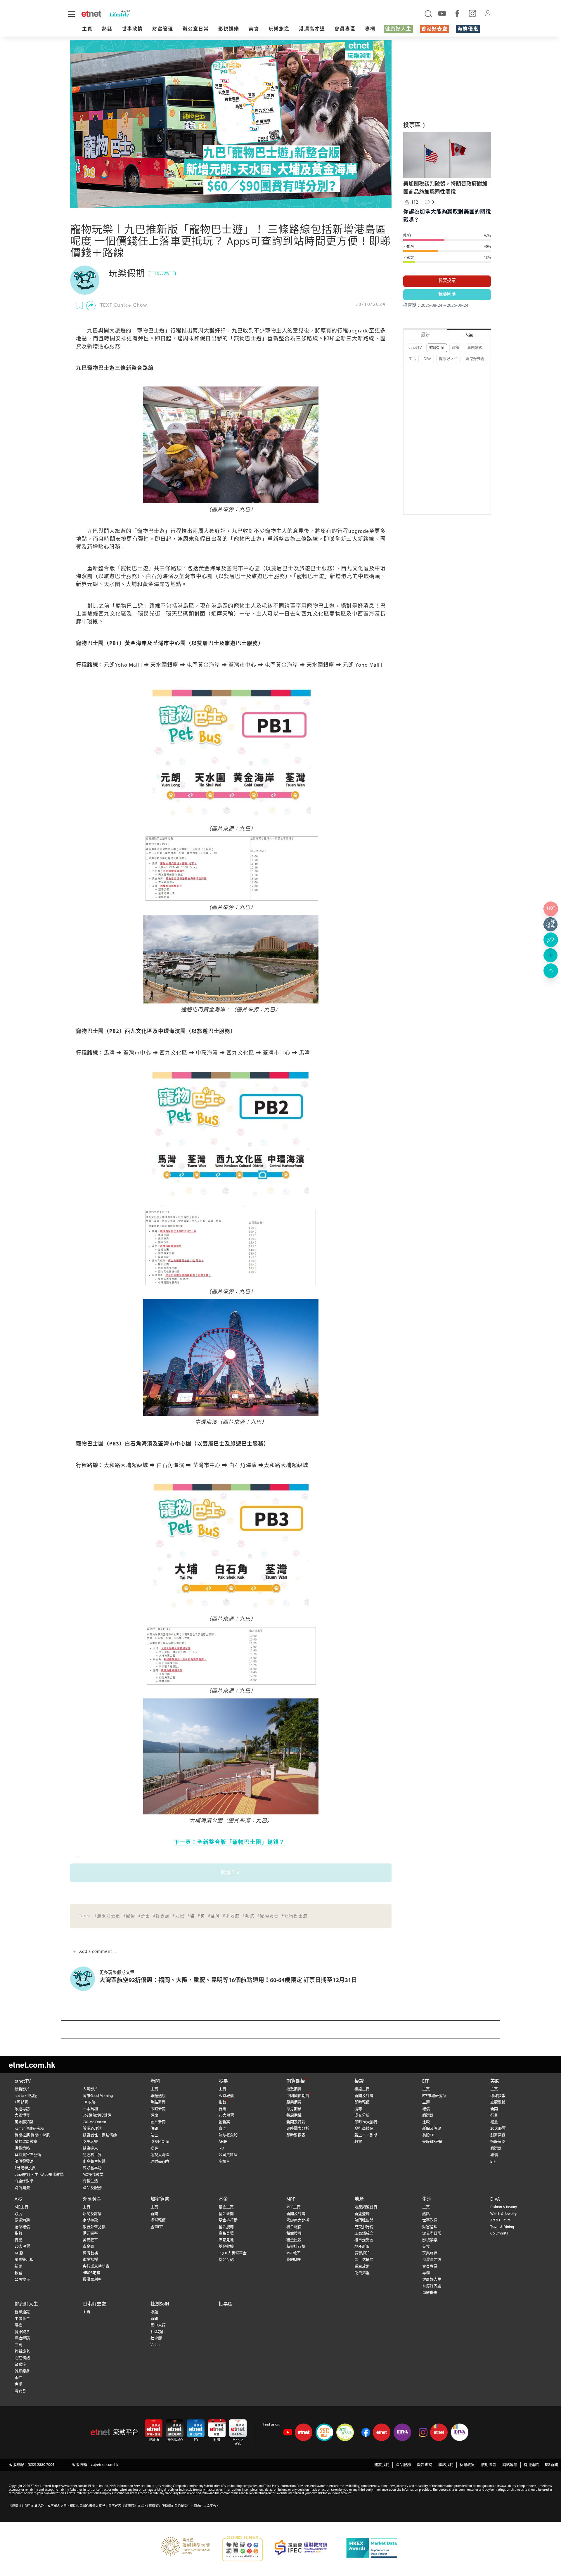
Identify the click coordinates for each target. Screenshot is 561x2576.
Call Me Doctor (94, 2122)
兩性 (18, 2378)
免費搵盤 (362, 2273)
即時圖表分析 (298, 2129)
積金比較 (294, 2240)
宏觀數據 (498, 2102)
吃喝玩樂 (90, 2142)
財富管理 (163, 29)
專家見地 (226, 2240)
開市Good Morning (98, 2096)
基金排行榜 (228, 2220)
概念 (494, 2122)
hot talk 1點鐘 (26, 2096)
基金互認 (226, 2260)
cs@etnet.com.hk (104, 2465)
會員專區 (345, 29)
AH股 (223, 2142)
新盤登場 (362, 2214)
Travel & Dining (502, 2227)
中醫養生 (22, 2319)
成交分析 (362, 2115)
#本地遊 (231, 1916)
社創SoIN (160, 2304)
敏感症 (20, 2365)
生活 (412, 359)
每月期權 (294, 2109)
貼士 (154, 2135)
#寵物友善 (268, 1916)
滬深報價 (22, 2227)
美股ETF (429, 2135)
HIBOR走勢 (91, 2273)
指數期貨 (294, 2089)
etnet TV (415, 348)
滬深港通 (22, 2220)
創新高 (224, 2122)
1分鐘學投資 (25, 2168)
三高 (18, 2345)
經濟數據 (90, 2253)
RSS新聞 (552, 2465)
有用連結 (531, 2465)
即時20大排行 (366, 2122)
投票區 (226, 2304)
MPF (291, 2199)
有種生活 (90, 2181)
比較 (426, 2122)
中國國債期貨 (298, 2096)
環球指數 (498, 2096)
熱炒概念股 (228, 2135)
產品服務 (403, 2465)
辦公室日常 (196, 29)
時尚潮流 (22, 2188)
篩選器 (428, 2115)
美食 (254, 29)
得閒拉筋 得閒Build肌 (32, 2135)
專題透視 (475, 348)
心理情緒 (22, 2358)
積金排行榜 (296, 2247)
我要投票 (447, 281)
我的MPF (294, 2260)
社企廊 (156, 2338)
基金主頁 (226, 2207)
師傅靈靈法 (24, 2162)
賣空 (222, 2129)
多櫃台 (224, 2162)
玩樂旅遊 (279, 29)
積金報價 (294, 2227)
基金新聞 (226, 2214)
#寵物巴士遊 (295, 1916)
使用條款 (489, 2465)
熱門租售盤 (364, 2220)
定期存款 (90, 2220)
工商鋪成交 (364, 2233)
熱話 (107, 29)
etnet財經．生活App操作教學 (39, 2175)
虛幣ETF (157, 2227)
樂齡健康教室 (26, 2142)
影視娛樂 (229, 29)
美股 (495, 2081)
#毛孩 (249, 1916)
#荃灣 (214, 1916)
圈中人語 (158, 2325)
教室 (358, 2142)
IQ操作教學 (24, 2181)
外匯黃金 (92, 2199)
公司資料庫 (228, 2155)
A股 (18, 2199)
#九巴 (179, 1916)
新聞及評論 (296, 2122)
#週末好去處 (107, 1916)
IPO (221, 2148)
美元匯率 (90, 2240)
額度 (18, 2214)
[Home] (91, 14)
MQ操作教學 (93, 2175)
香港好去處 (434, 29)
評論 (456, 348)
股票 (223, 2081)
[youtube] (442, 13)
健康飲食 (22, 2332)
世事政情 (132, 29)
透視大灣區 (160, 2155)
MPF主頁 (294, 2207)
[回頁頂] (551, 971)
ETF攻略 (89, 2102)
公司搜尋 (22, 2280)
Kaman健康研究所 (30, 2129)
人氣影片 (90, 2089)
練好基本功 (92, 2168)
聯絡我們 (446, 2465)
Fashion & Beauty (504, 2207)
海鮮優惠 (468, 29)
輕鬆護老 (22, 2351)
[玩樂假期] (85, 280)
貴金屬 (88, 2247)
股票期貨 (294, 2102)
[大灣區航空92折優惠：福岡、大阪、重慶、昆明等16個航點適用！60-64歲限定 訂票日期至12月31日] (85, 1979)
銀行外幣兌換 (94, 2227)
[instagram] (472, 13)
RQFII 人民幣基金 (233, 2253)
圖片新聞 (158, 2122)
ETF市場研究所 (434, 2096)
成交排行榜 (364, 2227)
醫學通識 (22, 2312)
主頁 (87, 29)
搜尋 (154, 2148)
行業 (222, 2109)
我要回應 (447, 295)
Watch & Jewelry (503, 2214)
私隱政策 (467, 2465)
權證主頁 (362, 2089)
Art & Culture (501, 2220)
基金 (223, 2199)
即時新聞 (158, 2109)
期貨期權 (296, 2081)
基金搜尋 (226, 2227)
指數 (222, 2102)
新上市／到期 (366, 2135)
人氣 (469, 335)
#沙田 (144, 1916)
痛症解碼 (22, 2338)
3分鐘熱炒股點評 (97, 2115)
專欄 (370, 29)
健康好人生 (398, 29)
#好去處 (161, 1916)
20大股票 (226, 2115)
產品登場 (226, 2233)
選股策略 (498, 2142)
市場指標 (90, 2260)
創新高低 (498, 2135)
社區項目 (158, 2332)
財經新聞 (437, 348)
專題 (154, 2312)
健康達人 (90, 2148)
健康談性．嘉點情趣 (100, 2135)
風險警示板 (24, 2260)
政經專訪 (22, 2109)
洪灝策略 (22, 2148)
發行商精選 (364, 2129)
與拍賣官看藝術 (28, 2155)
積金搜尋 (294, 2233)
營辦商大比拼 (298, 2220)
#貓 (191, 1916)
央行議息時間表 (96, 2266)
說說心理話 (92, 2129)
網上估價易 (364, 2260)
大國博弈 (22, 2115)
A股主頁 (21, 2207)
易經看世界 (92, 2155)
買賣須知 (362, 2253)
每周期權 (294, 2115)
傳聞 (154, 2129)
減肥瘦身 (22, 2371)
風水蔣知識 (24, 2122)
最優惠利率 (92, 2280)
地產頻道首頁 (366, 2207)
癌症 (18, 2325)
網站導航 (510, 2465)
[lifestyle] (146, 14)
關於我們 (382, 2465)
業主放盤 (362, 2266)
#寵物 (129, 1916)
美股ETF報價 (432, 2142)
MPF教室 (294, 2253)
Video (155, 2345)
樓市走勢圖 (364, 2240)
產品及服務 (92, 2188)
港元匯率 (90, 2233)
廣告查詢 (425, 2465)
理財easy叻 (160, 2162)
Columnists (499, 2233)
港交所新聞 (160, 2142)
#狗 (201, 1916)
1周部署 (21, 2102)
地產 (359, 2199)
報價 (426, 2109)
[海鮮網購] (551, 924)
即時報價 (226, 2096)
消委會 (20, 2391)
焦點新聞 (158, 2102)
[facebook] (457, 13)
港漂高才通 (312, 29)
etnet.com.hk (32, 2065)
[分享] (91, 306)
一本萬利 (90, 2109)
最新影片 (22, 2089)
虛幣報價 (158, 2220)
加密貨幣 (160, 2199)
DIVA (427, 359)
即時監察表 (296, 2135)
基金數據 (226, 2247)
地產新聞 (362, 2247)
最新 (425, 335)
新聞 (155, 2081)
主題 (426, 2102)
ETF (426, 2081)
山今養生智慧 (94, 2162)
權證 (359, 2081)
